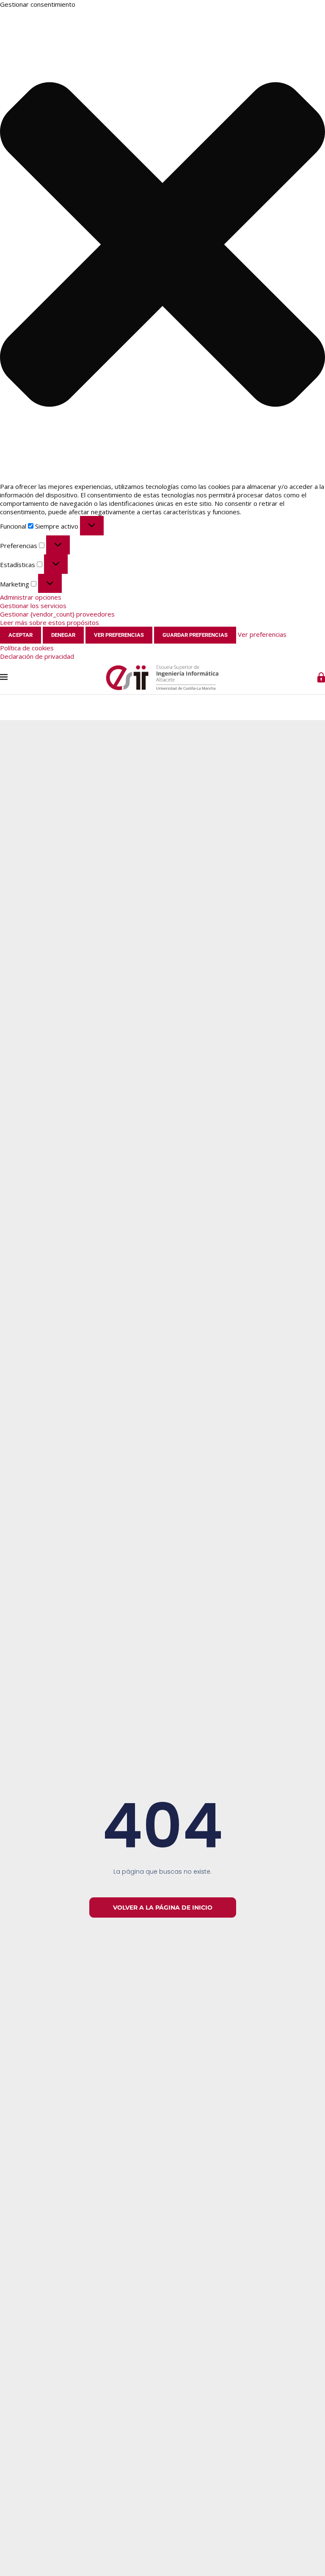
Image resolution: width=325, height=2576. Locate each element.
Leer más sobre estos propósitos (50, 622)
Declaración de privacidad (37, 656)
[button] (162, 245)
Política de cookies (27, 648)
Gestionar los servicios (33, 606)
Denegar (63, 635)
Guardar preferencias (195, 635)
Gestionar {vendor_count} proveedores (57, 614)
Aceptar (21, 635)
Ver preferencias (119, 635)
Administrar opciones (31, 597)
